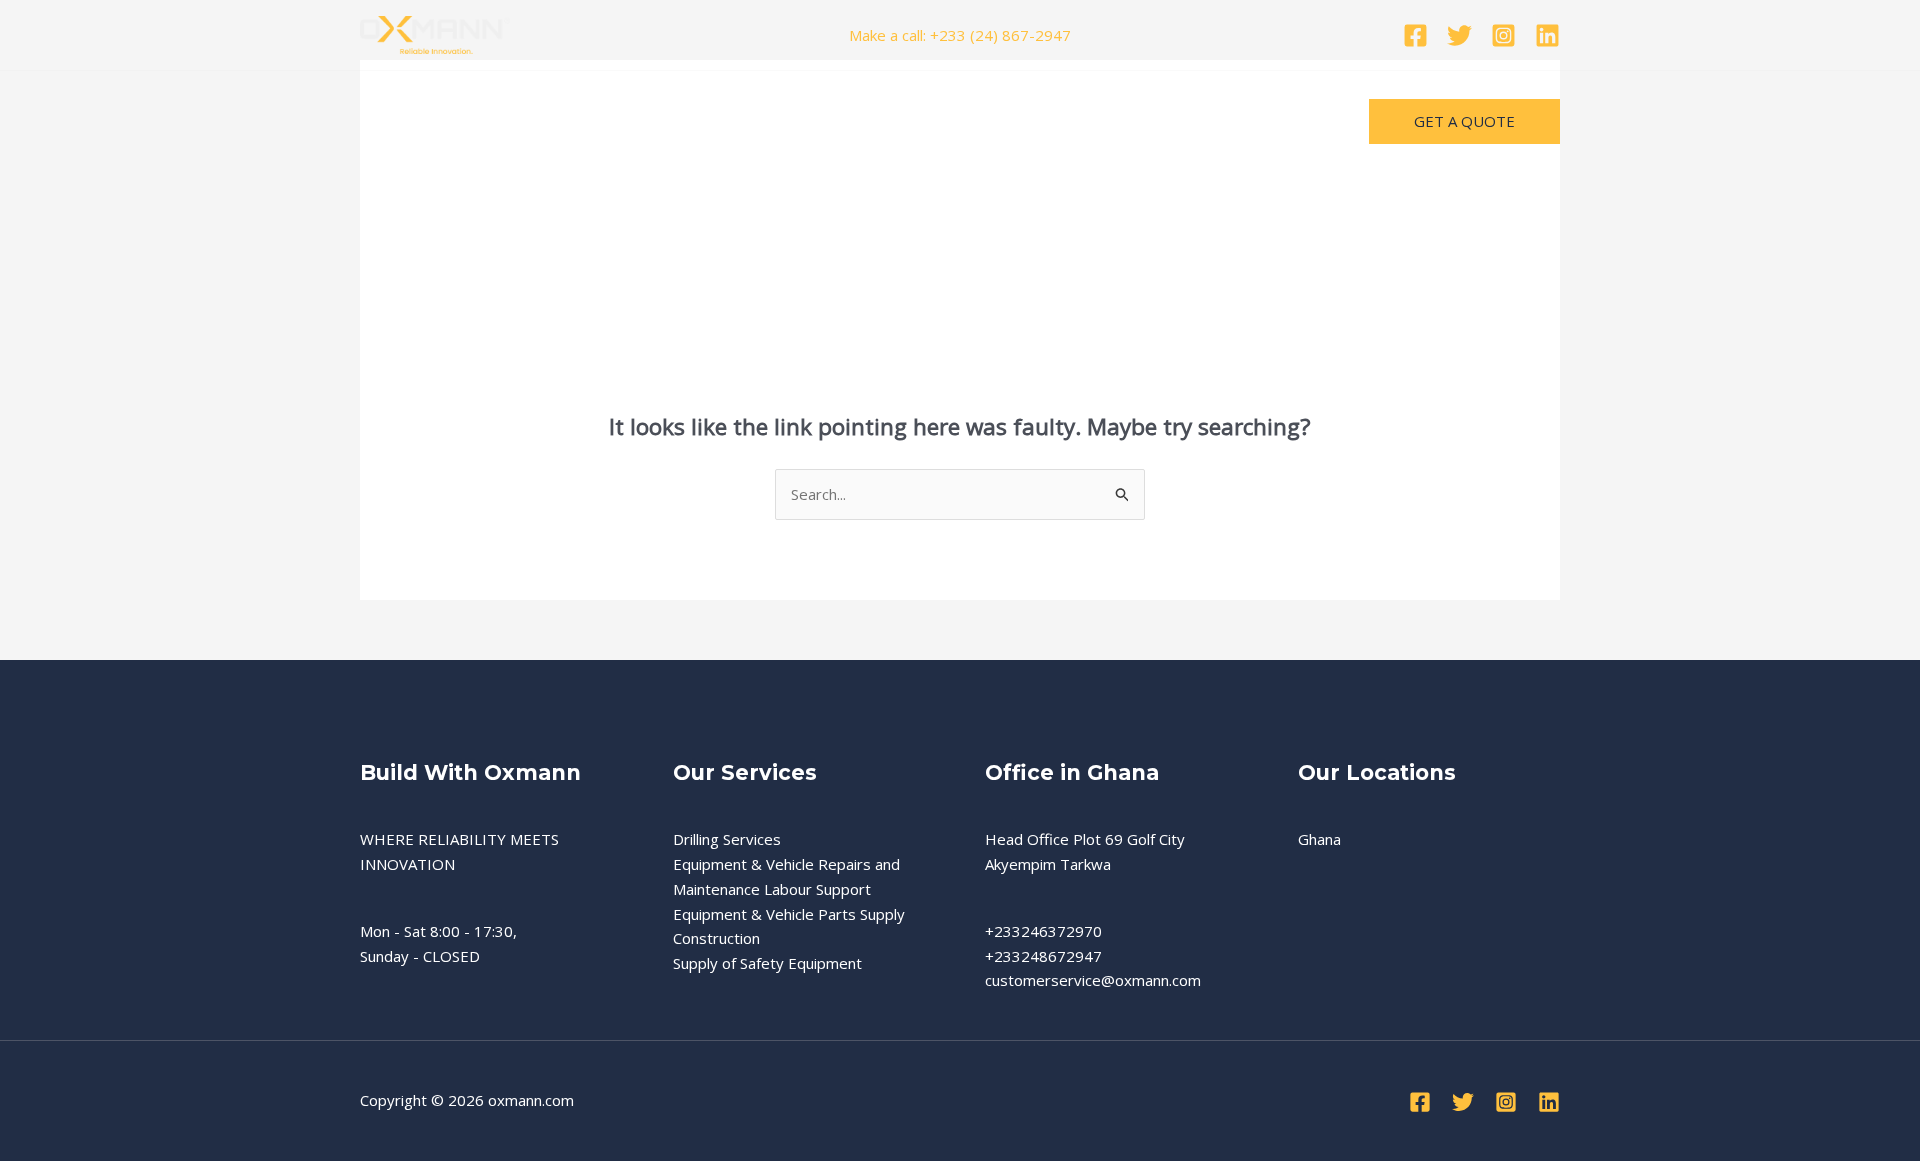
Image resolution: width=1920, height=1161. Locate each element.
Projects (477, 121)
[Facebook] (1415, 35)
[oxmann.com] (435, 33)
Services (566, 121)
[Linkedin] (1547, 35)
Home (396, 121)
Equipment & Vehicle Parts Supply (789, 914)
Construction (716, 938)
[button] (604, 121)
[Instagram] (1503, 35)
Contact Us (753, 121)
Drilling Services (727, 839)
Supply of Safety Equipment (767, 963)
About (664, 121)
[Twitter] (1459, 35)
